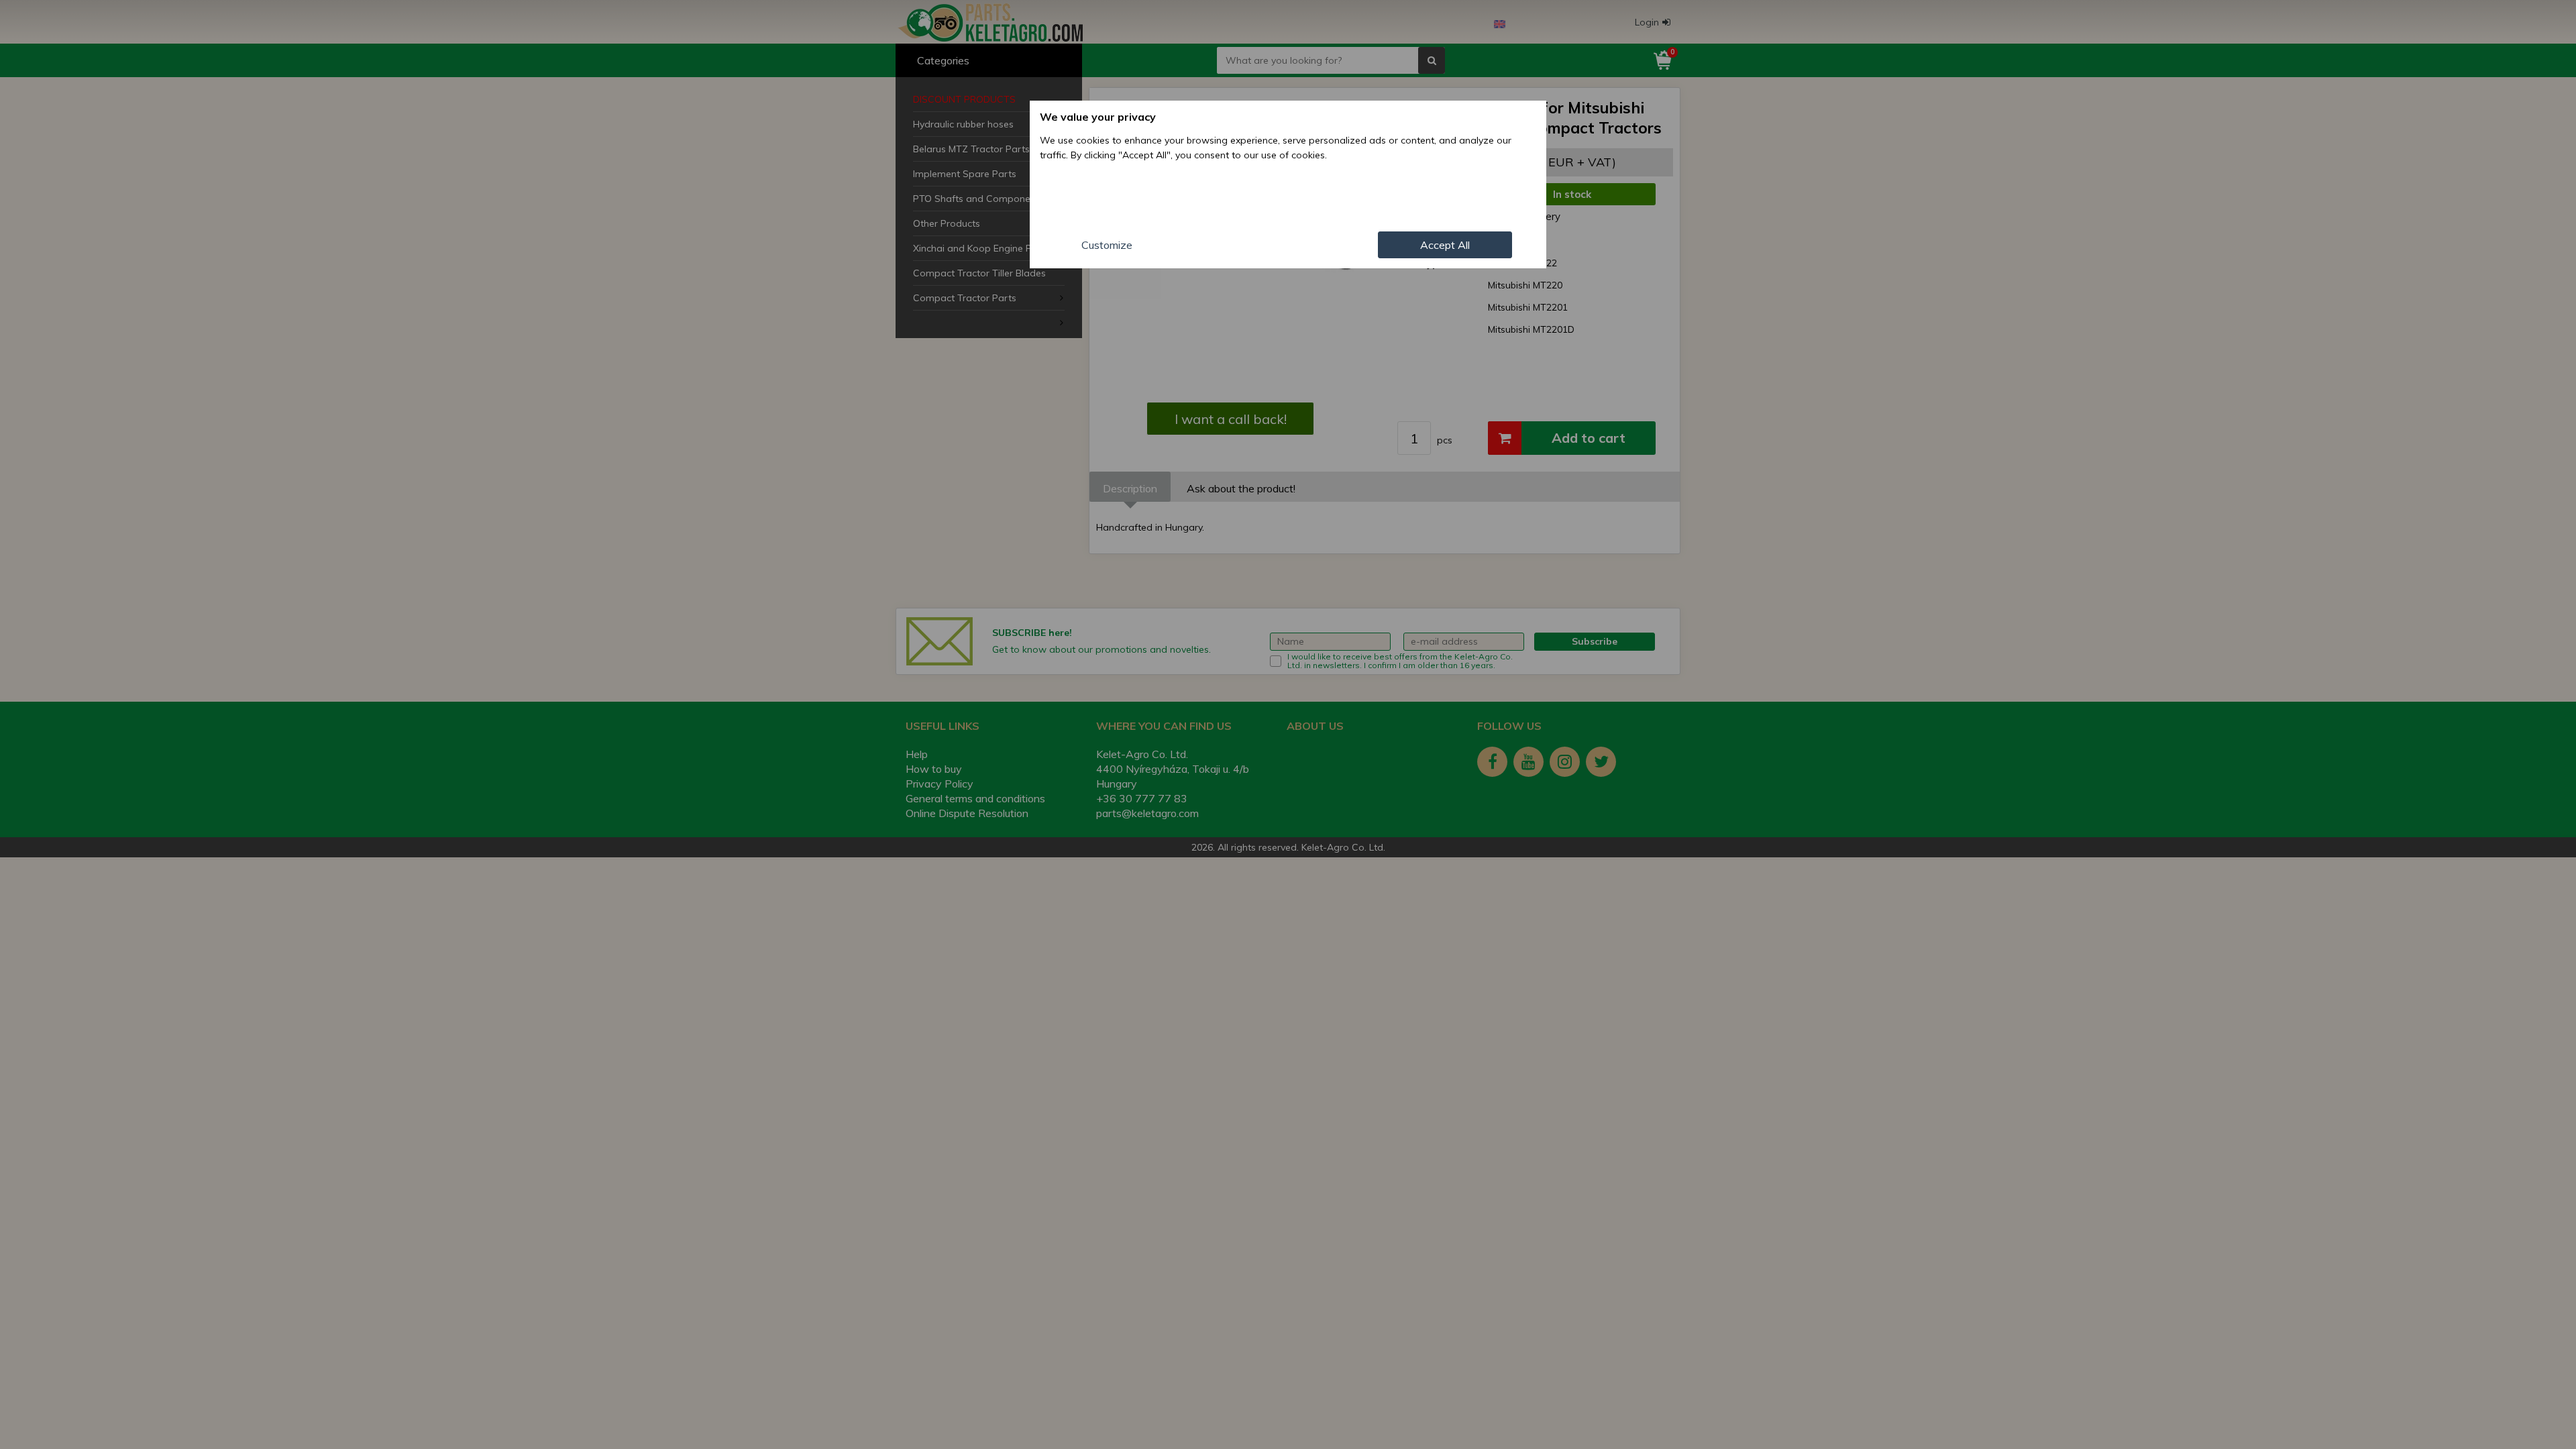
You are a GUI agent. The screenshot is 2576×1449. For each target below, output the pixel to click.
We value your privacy (1098, 117)
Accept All (1445, 245)
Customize (1107, 245)
